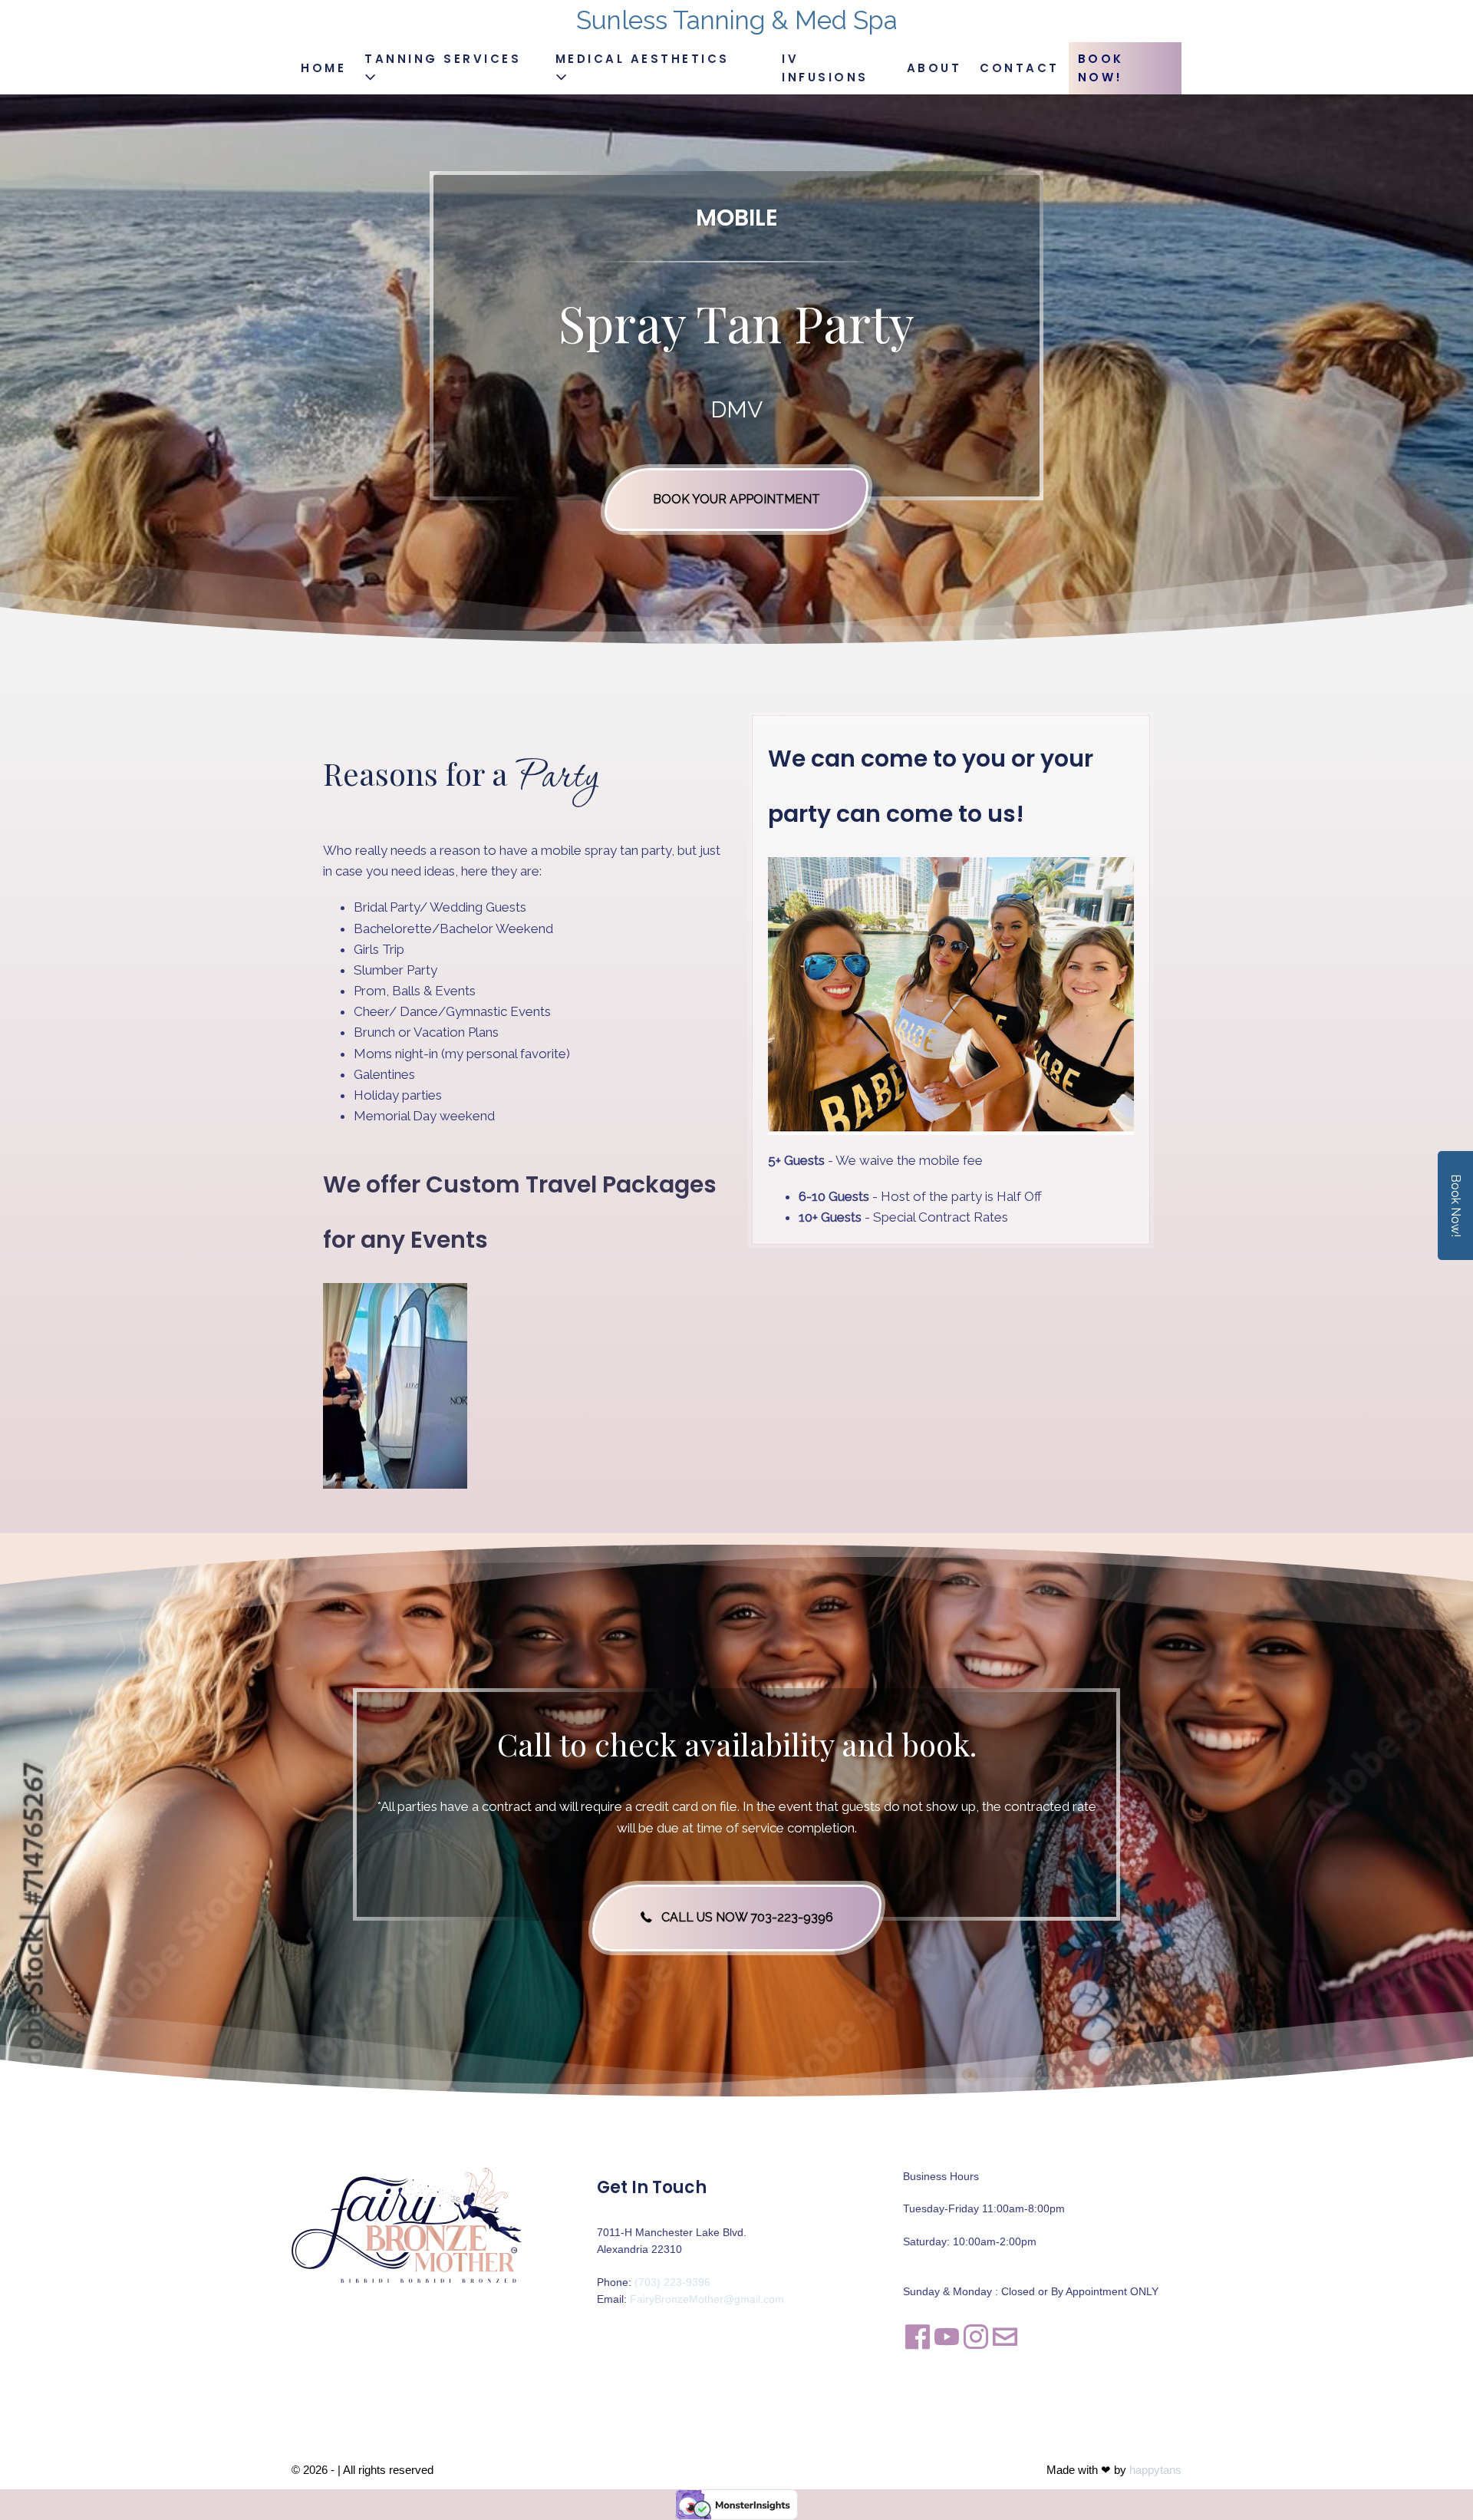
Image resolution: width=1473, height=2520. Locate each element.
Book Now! (1456, 1206)
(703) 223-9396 (672, 2282)
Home (323, 68)
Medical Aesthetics (643, 59)
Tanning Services (443, 59)
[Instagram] (976, 2337)
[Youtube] (947, 2337)
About (934, 68)
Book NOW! (1101, 68)
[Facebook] (918, 2337)
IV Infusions (825, 68)
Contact (1020, 68)
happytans (1155, 2470)
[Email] (1005, 2337)
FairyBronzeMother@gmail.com (707, 2299)
